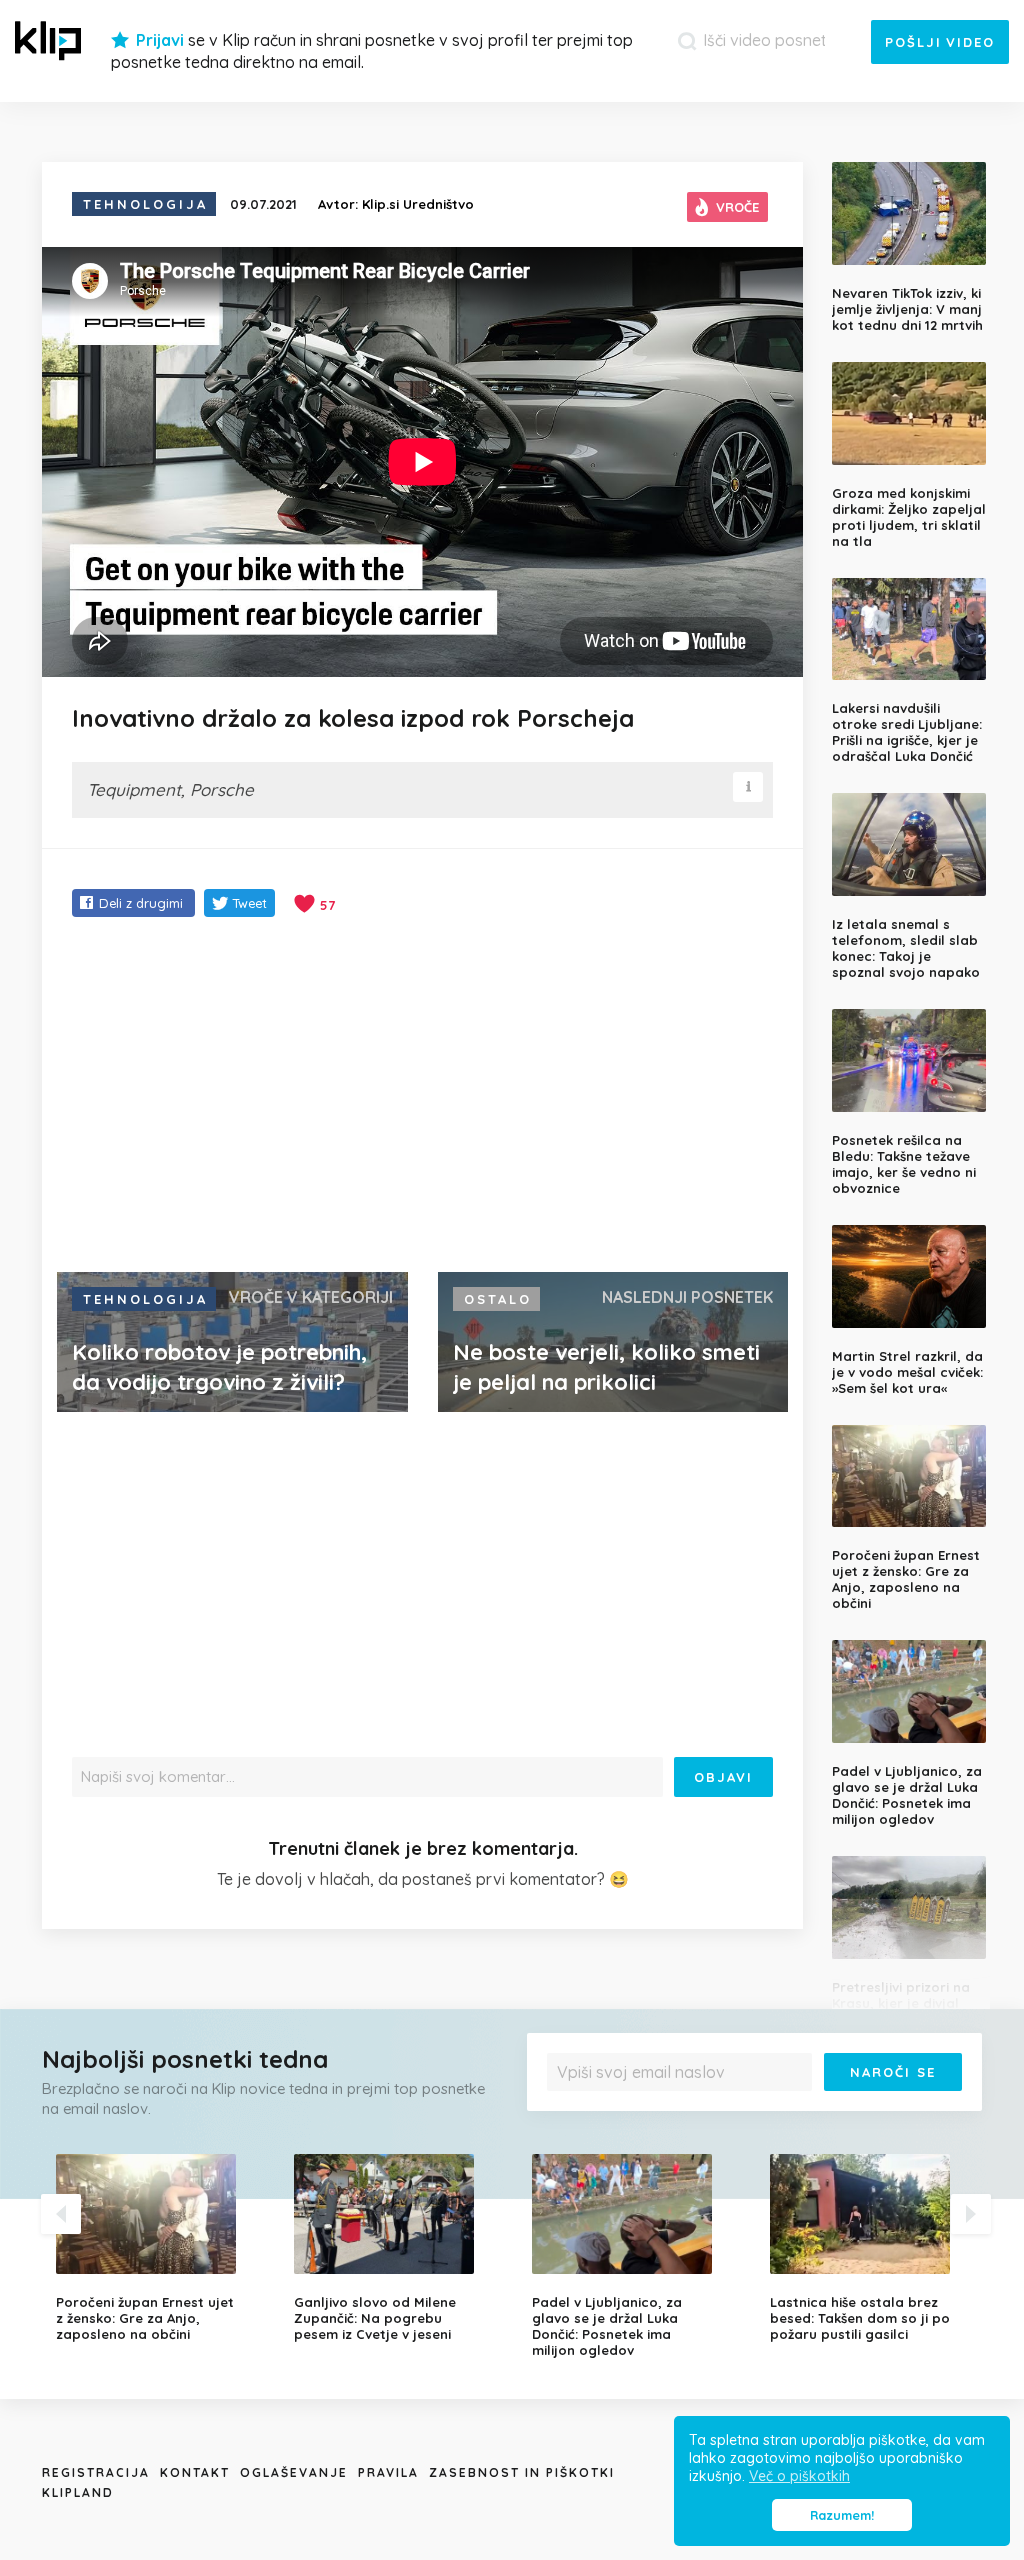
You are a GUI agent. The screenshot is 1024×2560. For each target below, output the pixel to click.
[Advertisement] (422, 1097)
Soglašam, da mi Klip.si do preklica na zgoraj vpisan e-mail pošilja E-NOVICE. (756, 2105)
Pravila (388, 2472)
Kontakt (195, 2472)
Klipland (78, 2492)
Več (942, 2105)
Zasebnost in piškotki (522, 2472)
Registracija (96, 2472)
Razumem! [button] (842, 2515)
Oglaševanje (294, 2472)
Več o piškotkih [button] (799, 2476)
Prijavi (160, 40)
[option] (160, 2248)
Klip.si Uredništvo (418, 204)
